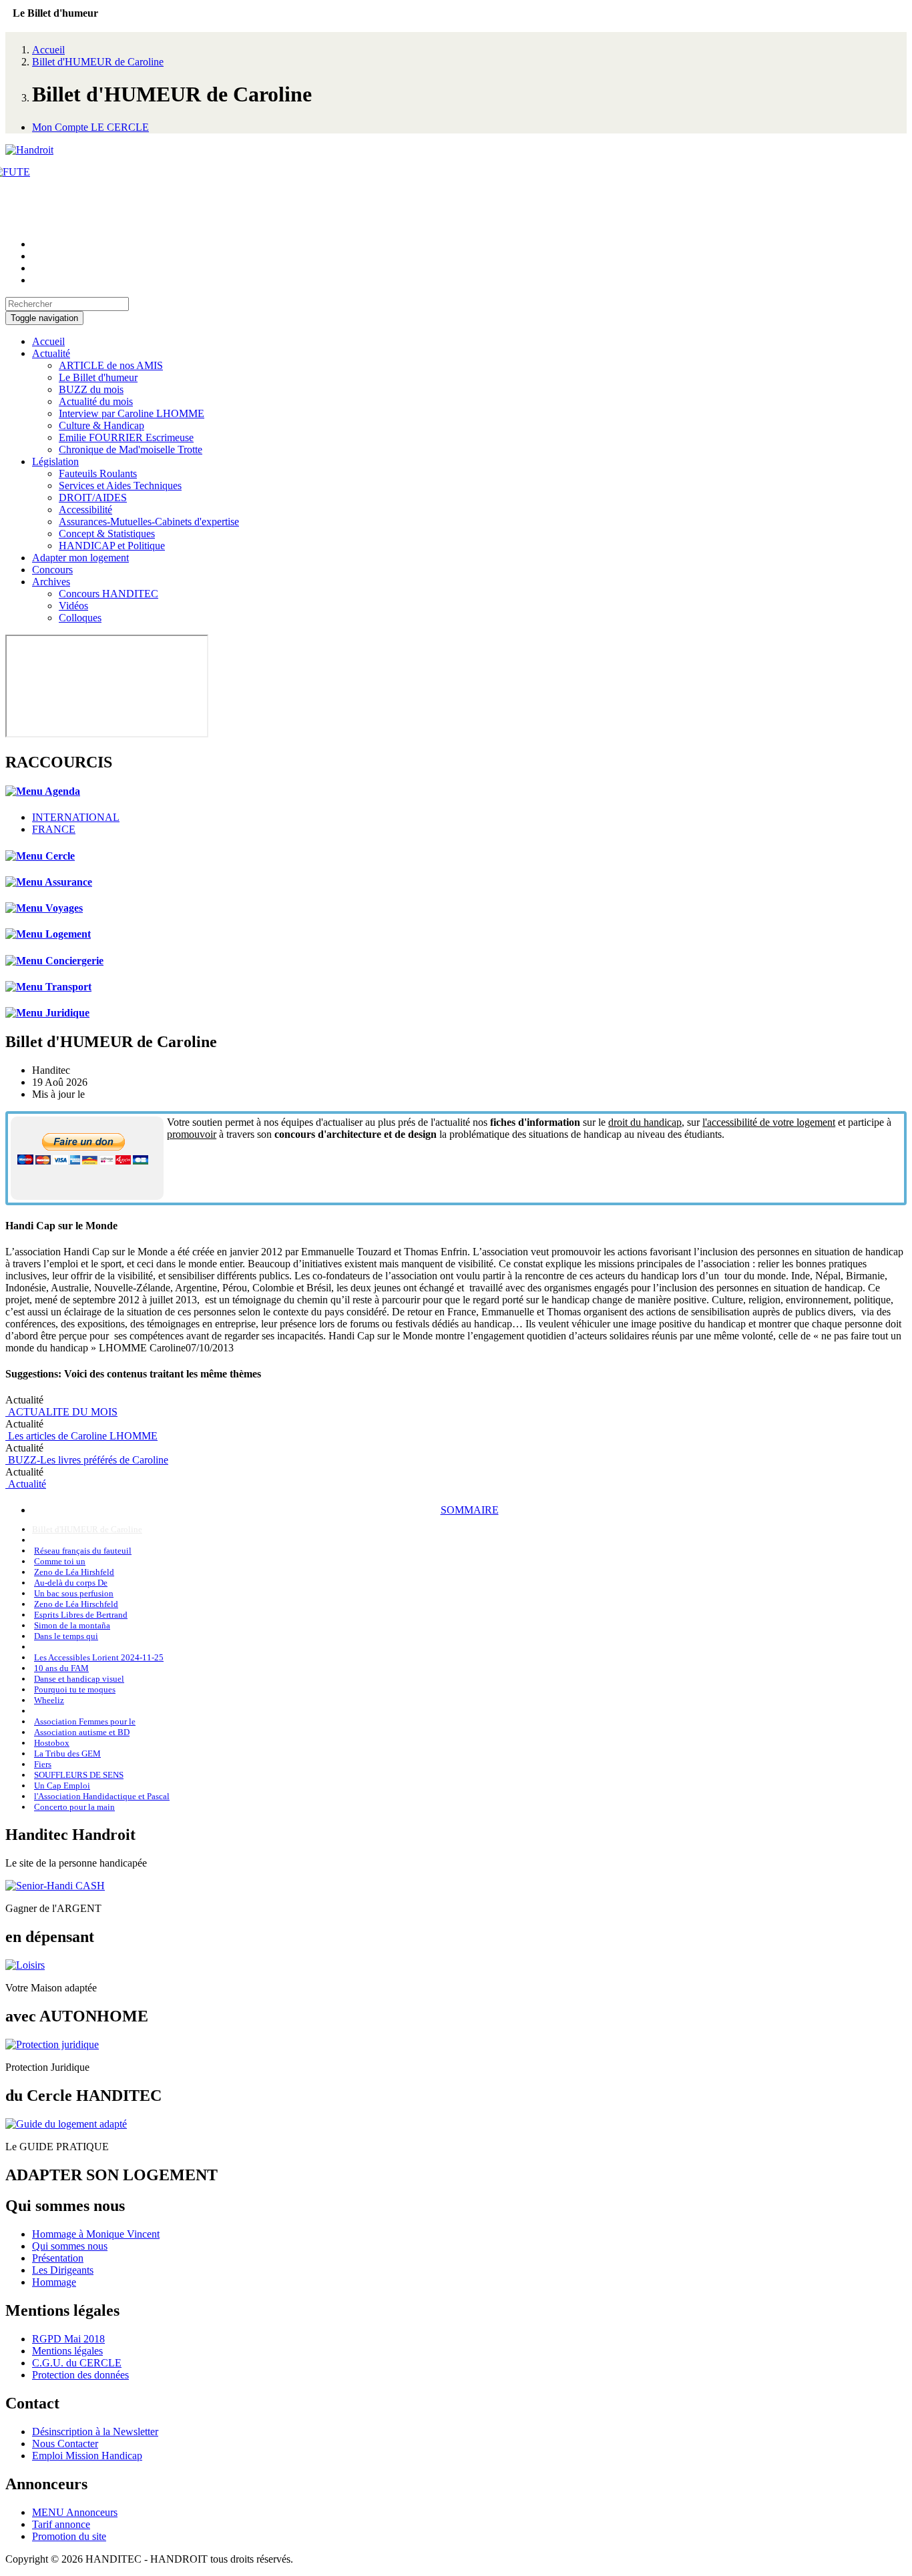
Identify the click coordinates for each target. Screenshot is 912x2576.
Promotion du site (69, 2536)
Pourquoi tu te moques (75, 1689)
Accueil (48, 50)
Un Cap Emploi (62, 1786)
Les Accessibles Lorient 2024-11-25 (99, 1657)
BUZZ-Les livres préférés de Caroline (87, 1460)
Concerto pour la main (74, 1807)
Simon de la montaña (72, 1625)
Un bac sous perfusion (74, 1593)
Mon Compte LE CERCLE (90, 127)
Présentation (58, 2258)
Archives (51, 582)
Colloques (80, 618)
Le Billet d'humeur (98, 377)
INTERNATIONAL (76, 817)
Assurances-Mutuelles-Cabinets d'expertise (149, 522)
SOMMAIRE (470, 1510)
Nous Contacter (65, 2444)
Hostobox (52, 1743)
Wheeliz (49, 1700)
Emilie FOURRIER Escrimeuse (126, 437)
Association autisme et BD (82, 1732)
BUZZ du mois (91, 389)
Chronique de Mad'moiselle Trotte (131, 449)
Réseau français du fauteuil (83, 1551)
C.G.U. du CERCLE (77, 2363)
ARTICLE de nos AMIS (111, 365)
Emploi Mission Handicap (87, 2456)
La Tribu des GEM (67, 1753)
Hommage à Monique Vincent (96, 2234)
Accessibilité (85, 510)
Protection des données (80, 2375)
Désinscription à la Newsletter (95, 2432)
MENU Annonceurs (75, 2512)
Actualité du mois (96, 401)
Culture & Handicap (101, 425)
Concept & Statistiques (107, 534)
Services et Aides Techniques (120, 486)
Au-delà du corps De (71, 1583)
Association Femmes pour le (85, 1721)
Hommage (54, 2282)
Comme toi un (60, 1561)
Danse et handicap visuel (79, 1679)
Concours (52, 570)
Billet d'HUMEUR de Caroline (98, 62)
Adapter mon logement (80, 558)
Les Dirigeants (63, 2270)
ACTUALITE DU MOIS (61, 1412)
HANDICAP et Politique (112, 546)
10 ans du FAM (61, 1668)
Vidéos (73, 606)
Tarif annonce (61, 2524)
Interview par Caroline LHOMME (132, 413)
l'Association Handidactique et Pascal (102, 1796)
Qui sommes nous (70, 2246)
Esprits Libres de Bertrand (81, 1615)
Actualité (51, 353)
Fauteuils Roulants (98, 473)
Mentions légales (67, 2351)
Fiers (43, 1764)
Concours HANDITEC (108, 594)
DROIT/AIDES (93, 498)
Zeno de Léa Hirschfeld (76, 1604)
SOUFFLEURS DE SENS (79, 1775)
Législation (55, 461)
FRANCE (54, 829)
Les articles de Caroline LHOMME (81, 1436)
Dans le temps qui (66, 1636)
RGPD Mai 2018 (68, 2339)
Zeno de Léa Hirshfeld (74, 1572)
